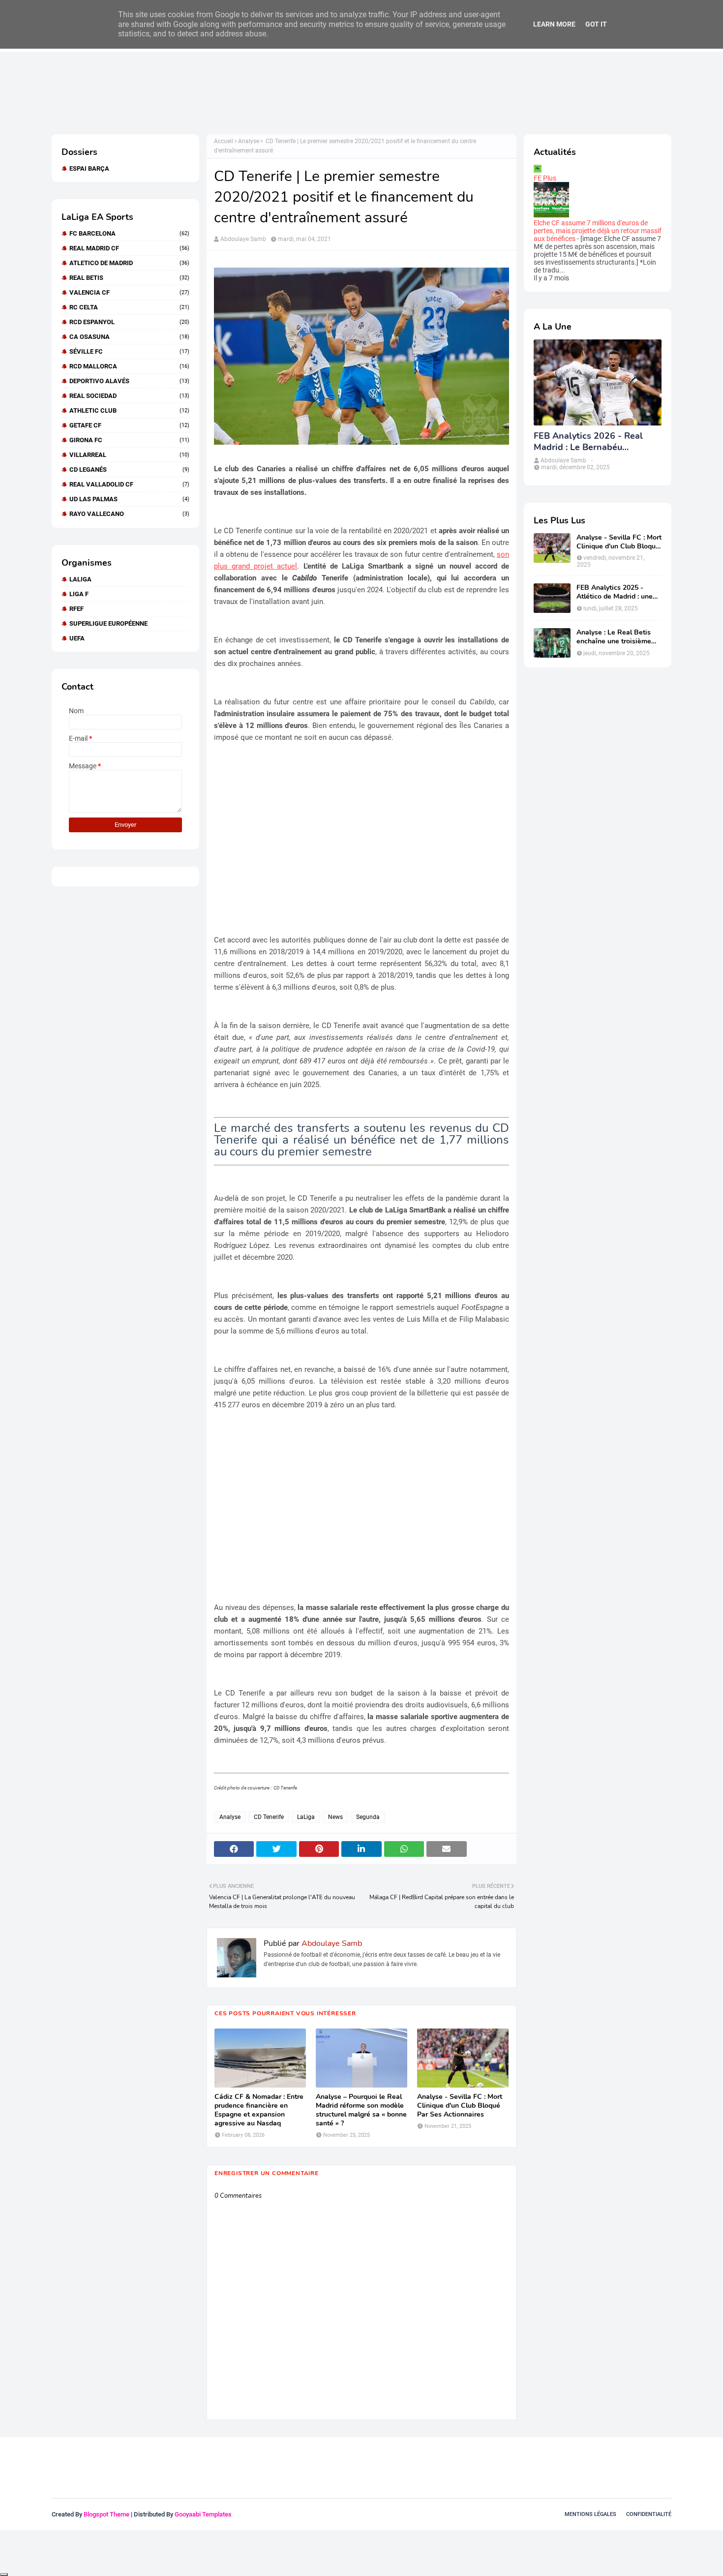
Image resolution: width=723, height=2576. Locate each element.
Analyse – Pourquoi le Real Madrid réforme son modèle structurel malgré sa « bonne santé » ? (361, 2110)
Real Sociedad (129, 396)
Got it (596, 24)
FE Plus (545, 178)
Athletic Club (129, 410)
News (335, 1817)
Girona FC (129, 440)
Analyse (249, 141)
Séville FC (129, 351)
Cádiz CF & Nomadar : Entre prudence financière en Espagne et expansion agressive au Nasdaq (259, 2110)
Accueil (224, 141)
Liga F (79, 594)
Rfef (76, 609)
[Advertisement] (231, 92)
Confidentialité (649, 2514)
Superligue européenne (108, 623)
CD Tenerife (269, 1817)
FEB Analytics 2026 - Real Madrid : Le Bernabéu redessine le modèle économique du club (588, 442)
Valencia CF (129, 292)
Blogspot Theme (106, 2514)
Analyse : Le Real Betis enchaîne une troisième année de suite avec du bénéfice (614, 637)
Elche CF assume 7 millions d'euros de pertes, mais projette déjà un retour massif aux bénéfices (598, 231)
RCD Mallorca (129, 366)
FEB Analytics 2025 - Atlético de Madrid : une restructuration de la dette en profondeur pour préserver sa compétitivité (618, 592)
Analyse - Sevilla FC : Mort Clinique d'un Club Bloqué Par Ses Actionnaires (460, 2106)
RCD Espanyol (129, 322)
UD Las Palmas (129, 499)
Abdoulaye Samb (243, 239)
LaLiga (80, 579)
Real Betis (129, 278)
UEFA (77, 638)
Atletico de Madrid (129, 263)
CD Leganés (129, 470)
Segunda (368, 1817)
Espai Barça (89, 168)
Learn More (554, 24)
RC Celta (129, 307)
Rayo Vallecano (129, 514)
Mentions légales (590, 2514)
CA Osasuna (129, 337)
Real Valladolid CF (129, 484)
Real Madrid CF (129, 248)
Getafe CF (129, 425)
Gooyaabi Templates (203, 2514)
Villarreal (129, 455)
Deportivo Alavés (129, 381)
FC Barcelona (129, 233)
